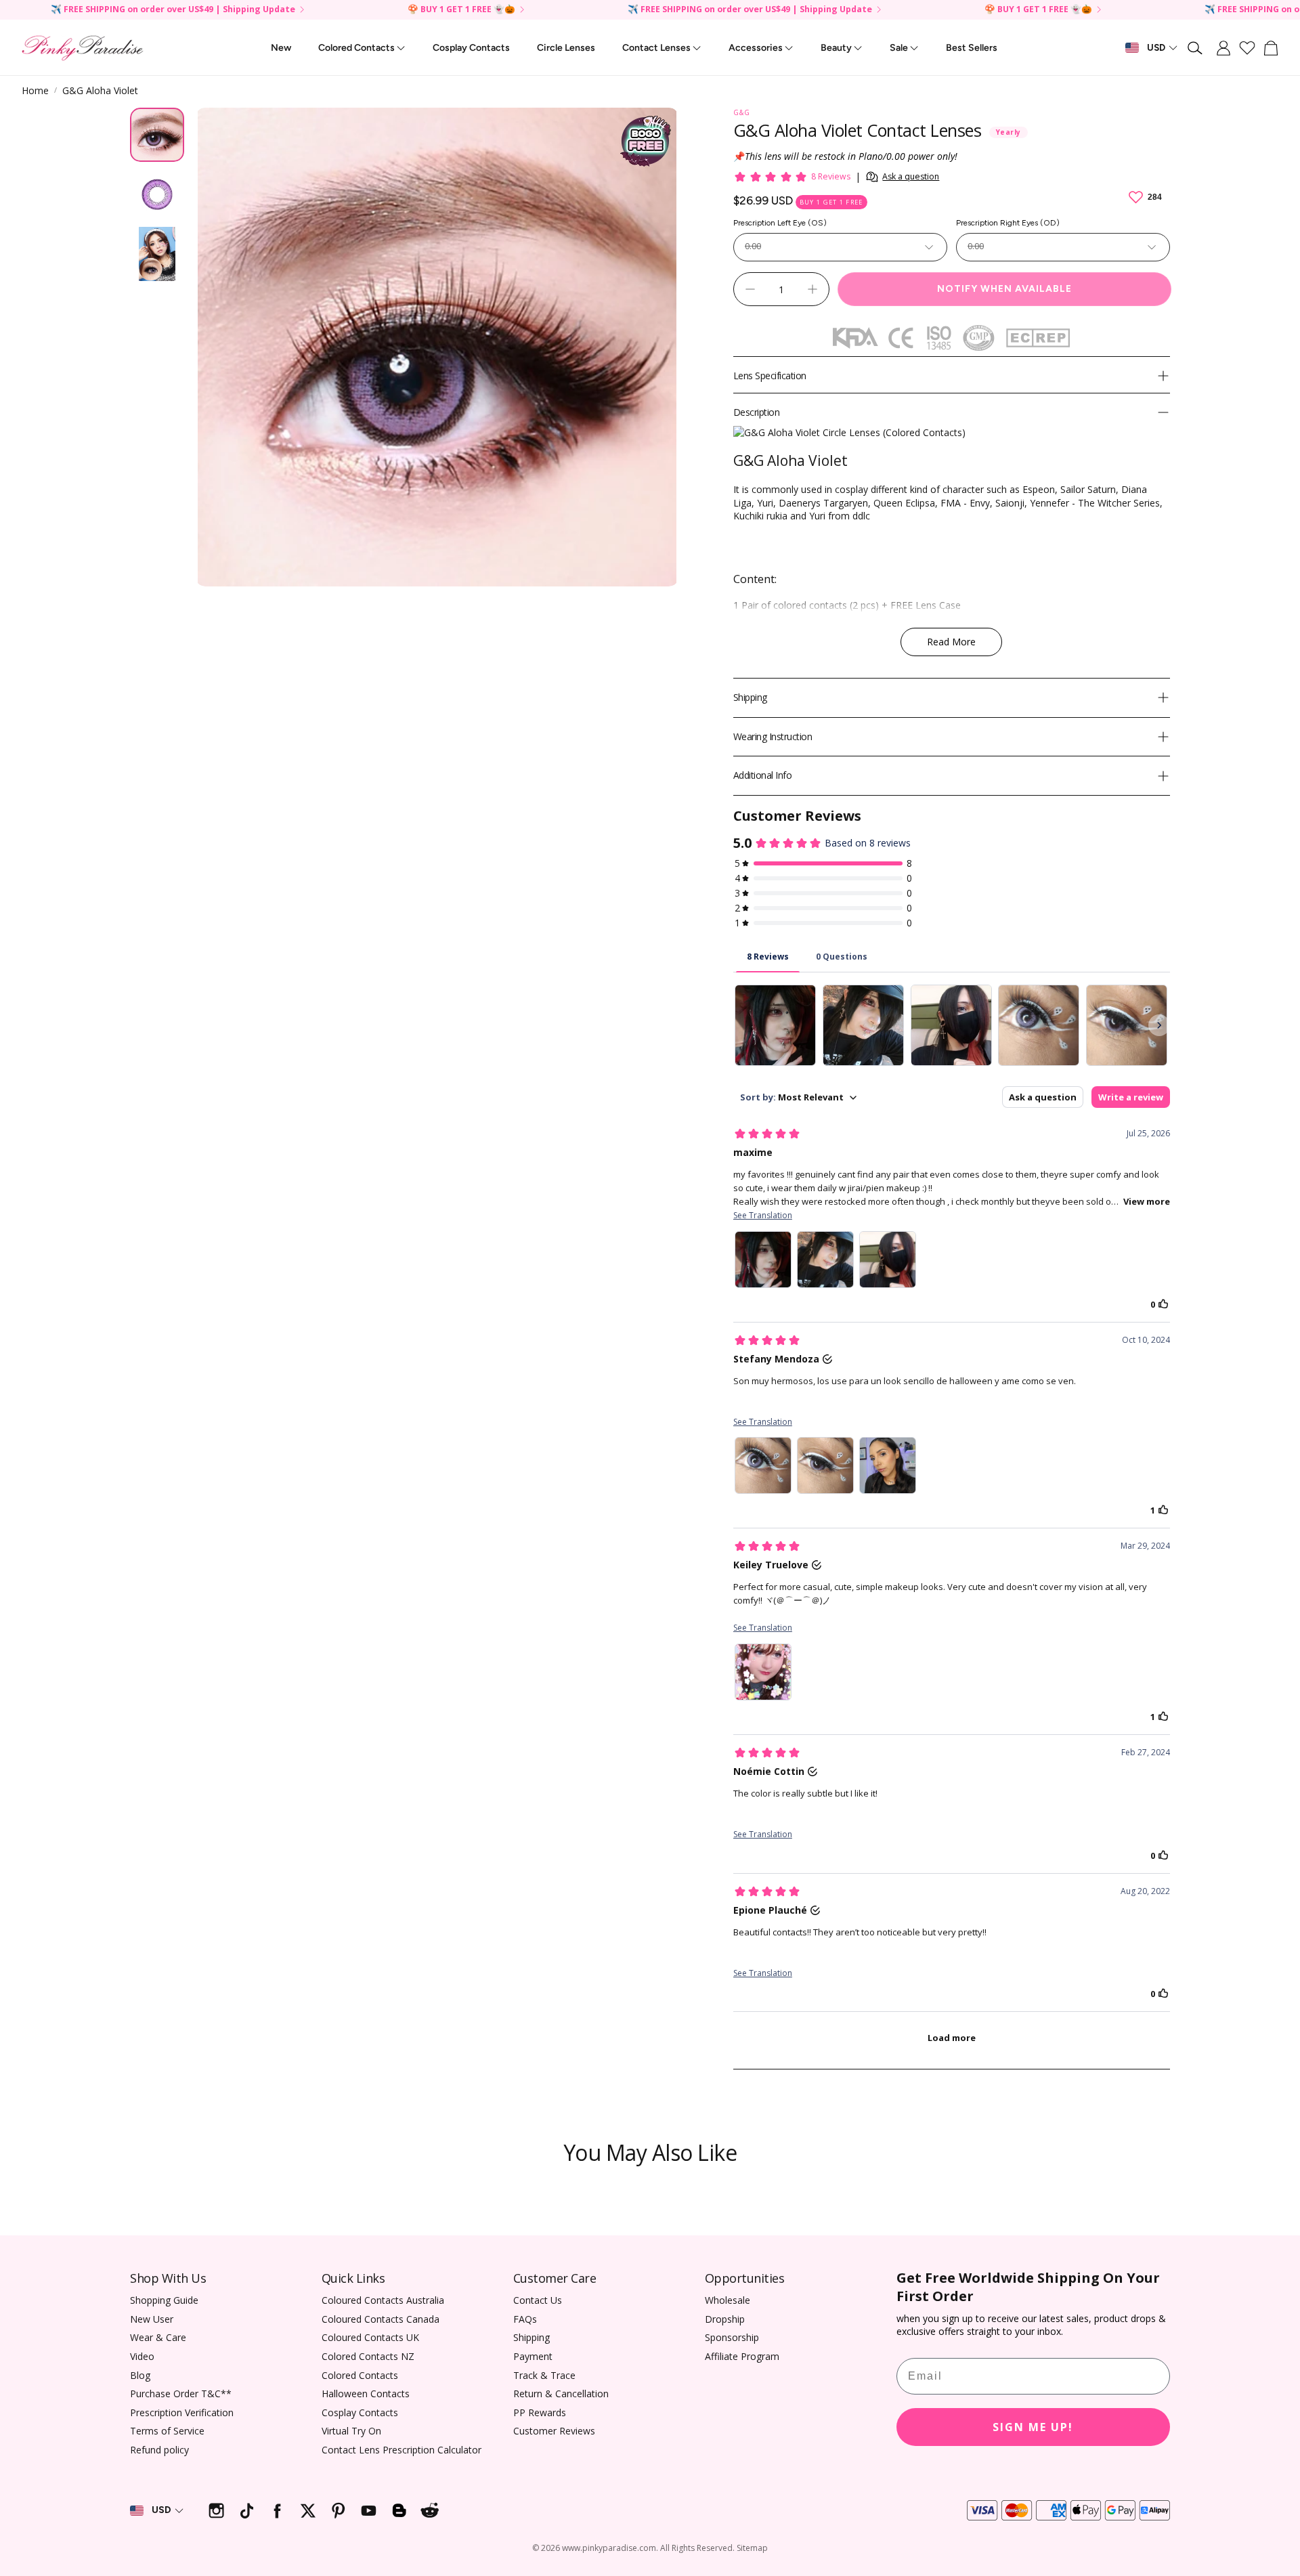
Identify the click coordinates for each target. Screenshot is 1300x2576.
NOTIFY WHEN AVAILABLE (1004, 289)
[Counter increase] (812, 289)
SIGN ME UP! (1033, 2427)
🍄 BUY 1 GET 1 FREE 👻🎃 (461, 10)
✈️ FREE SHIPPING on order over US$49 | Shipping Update (173, 10)
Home (35, 90)
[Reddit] (430, 2511)
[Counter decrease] (750, 289)
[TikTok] (247, 2511)
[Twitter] (308, 2511)
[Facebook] (277, 2511)
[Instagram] (216, 2511)
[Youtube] (369, 2511)
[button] (1196, 48)
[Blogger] (399, 2511)
